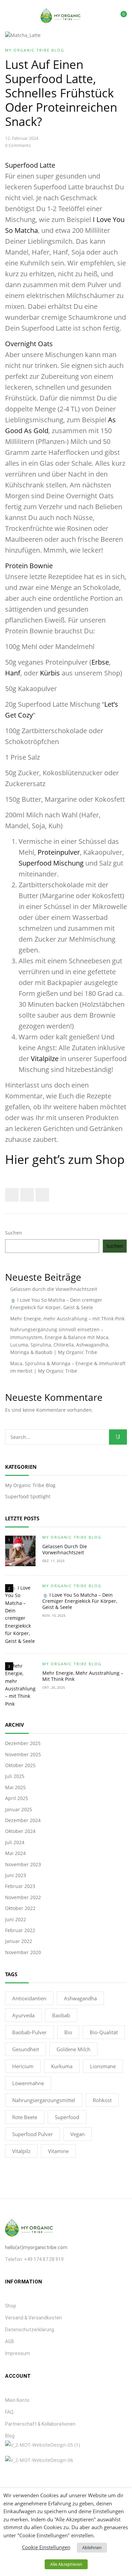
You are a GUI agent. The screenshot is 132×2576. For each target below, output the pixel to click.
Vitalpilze (45, 1059)
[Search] (118, 1437)
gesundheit (26, 2049)
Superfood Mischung (51, 863)
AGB (10, 2341)
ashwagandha (80, 1998)
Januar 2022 (19, 1941)
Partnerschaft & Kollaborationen (40, 2424)
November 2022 (23, 1897)
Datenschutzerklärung (30, 2330)
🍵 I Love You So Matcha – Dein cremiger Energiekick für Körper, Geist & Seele (80, 1601)
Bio (68, 2032)
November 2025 (23, 1754)
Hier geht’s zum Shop (65, 1159)
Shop (11, 2306)
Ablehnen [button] (92, 2547)
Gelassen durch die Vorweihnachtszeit (54, 1289)
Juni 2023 (16, 1875)
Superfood (67, 2117)
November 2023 (23, 1864)
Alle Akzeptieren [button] (66, 2564)
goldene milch (73, 2049)
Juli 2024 (15, 1842)
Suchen (14, 1233)
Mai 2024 (15, 1853)
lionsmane (103, 2066)
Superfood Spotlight (28, 1496)
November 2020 (23, 1952)
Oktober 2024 (20, 1831)
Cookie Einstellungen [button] (46, 2547)
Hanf (13, 673)
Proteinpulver (59, 852)
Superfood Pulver (32, 2134)
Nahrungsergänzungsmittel (44, 2100)
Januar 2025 (19, 1809)
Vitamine (58, 2151)
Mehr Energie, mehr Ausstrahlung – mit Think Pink (67, 1319)
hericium (23, 2066)
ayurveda (23, 2015)
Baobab (61, 2015)
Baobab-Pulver (29, 2032)
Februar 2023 (20, 1886)
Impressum (18, 2353)
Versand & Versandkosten (34, 2318)
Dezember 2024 (23, 1820)
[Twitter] (27, 1195)
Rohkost (102, 2100)
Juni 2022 (16, 1919)
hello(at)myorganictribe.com (36, 2247)
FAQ (9, 2412)
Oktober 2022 (20, 1908)
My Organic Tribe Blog (30, 1485)
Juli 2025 (15, 1776)
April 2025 (17, 1798)
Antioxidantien (29, 1998)
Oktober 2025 (20, 1765)
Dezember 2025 (23, 1743)
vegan (78, 2134)
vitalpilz (21, 2151)
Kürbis (50, 673)
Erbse (100, 662)
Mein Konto (17, 2400)
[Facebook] (12, 1195)
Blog (10, 2436)
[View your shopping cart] (119, 16)
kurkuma (62, 2066)
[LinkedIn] (42, 1195)
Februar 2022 (20, 1930)
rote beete (25, 2117)
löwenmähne (28, 2083)
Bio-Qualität (104, 2032)
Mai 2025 (15, 1787)
